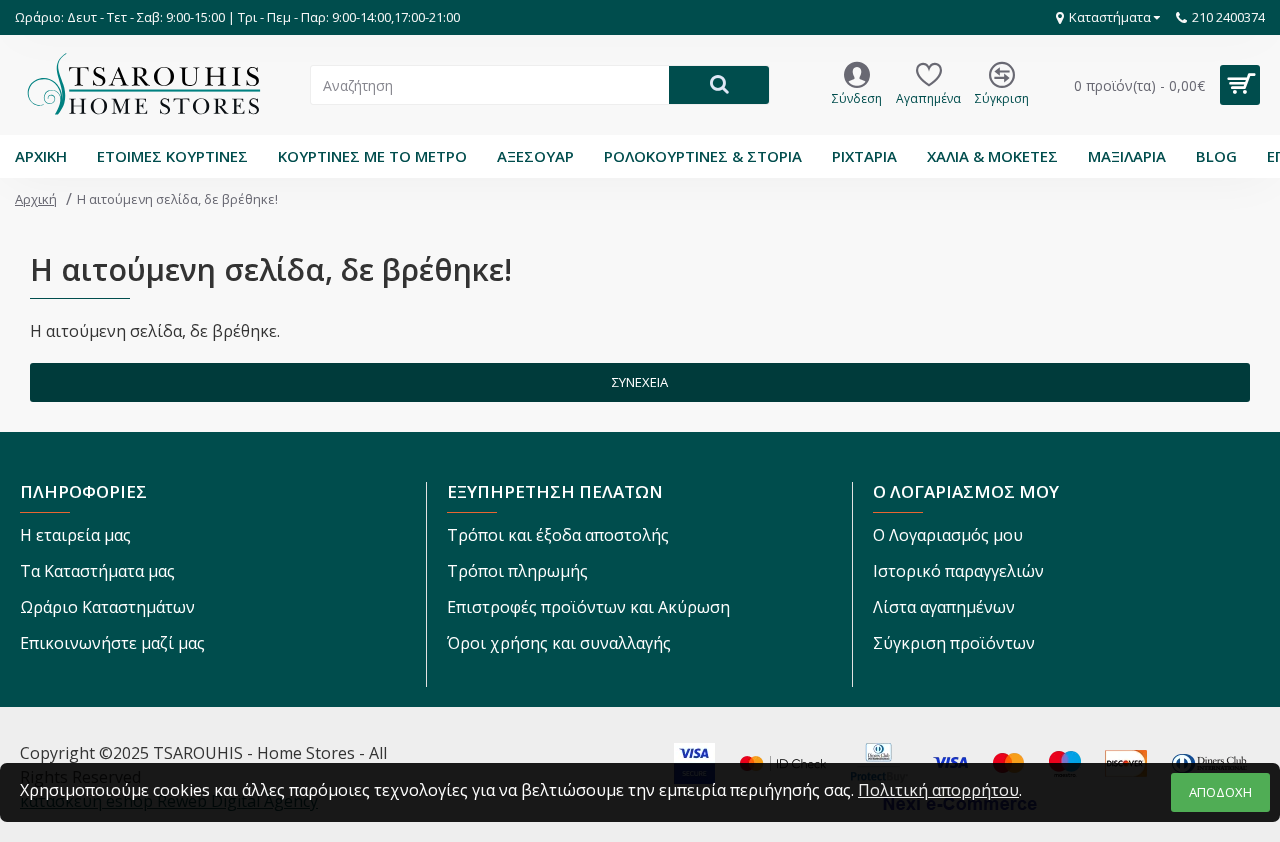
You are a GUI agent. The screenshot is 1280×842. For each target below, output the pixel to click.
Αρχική (36, 199)
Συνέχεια (640, 382)
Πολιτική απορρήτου (938, 790)
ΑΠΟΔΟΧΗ (1220, 792)
